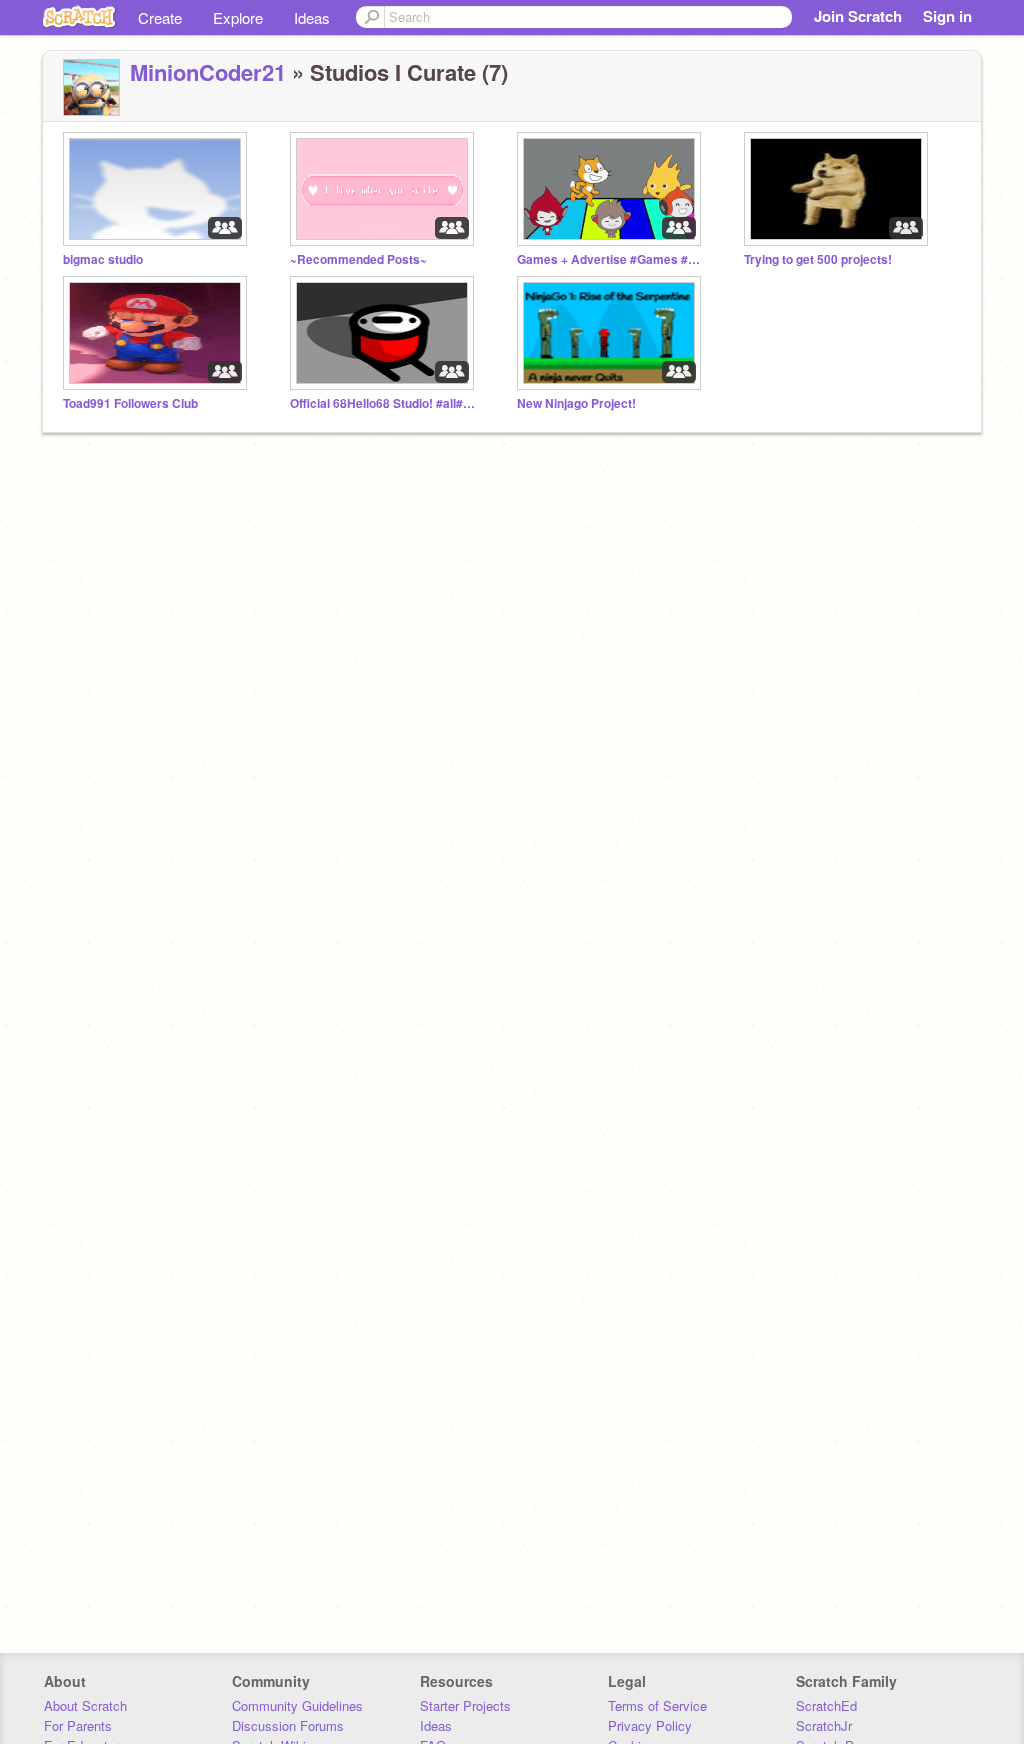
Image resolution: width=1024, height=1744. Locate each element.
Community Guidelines (297, 1705)
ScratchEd (826, 1705)
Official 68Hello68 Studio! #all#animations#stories (385, 403)
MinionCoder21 (208, 72)
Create (160, 17)
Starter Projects (465, 1705)
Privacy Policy (650, 1725)
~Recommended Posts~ (358, 259)
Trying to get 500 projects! (818, 259)
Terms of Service (657, 1705)
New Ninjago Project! (576, 403)
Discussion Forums (288, 1725)
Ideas (312, 17)
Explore (238, 17)
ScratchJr (824, 1725)
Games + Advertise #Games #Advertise (612, 259)
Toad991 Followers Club (130, 403)
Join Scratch (858, 16)
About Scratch (85, 1705)
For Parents (78, 1725)
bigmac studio (103, 259)
